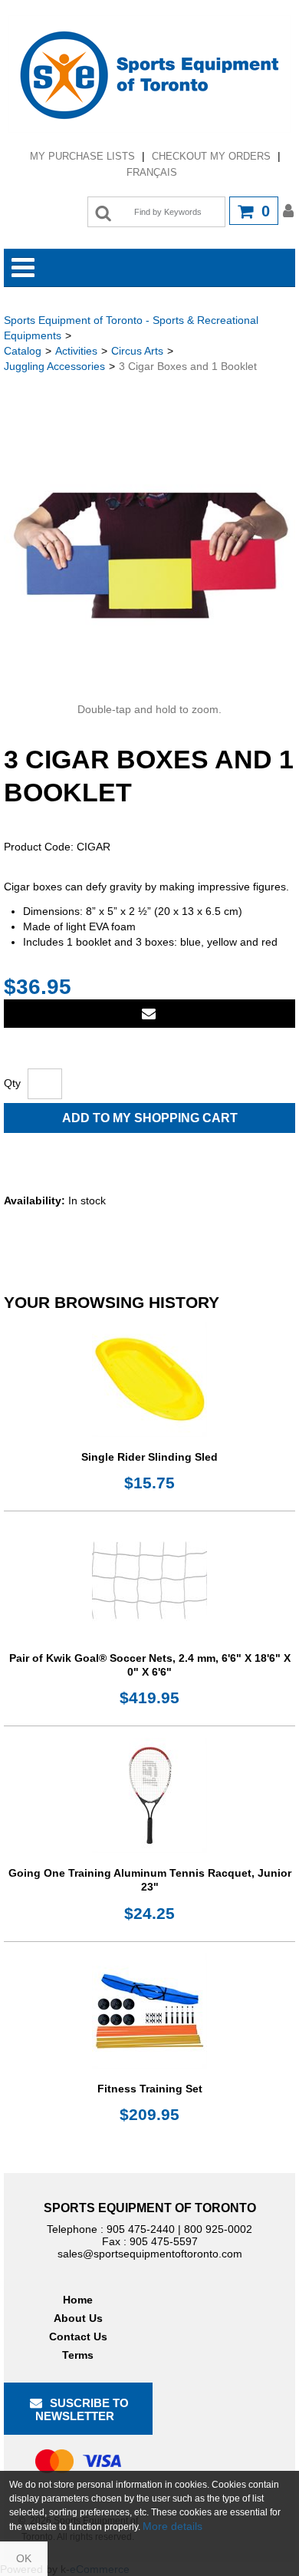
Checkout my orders (211, 156)
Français (152, 172)
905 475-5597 (164, 2241)
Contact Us (78, 2337)
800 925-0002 (218, 2229)
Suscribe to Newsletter (82, 2409)
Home (78, 2300)
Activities (76, 351)
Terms (78, 2355)
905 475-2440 (141, 2229)
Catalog (23, 351)
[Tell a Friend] (149, 1014)
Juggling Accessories (54, 366)
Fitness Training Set (150, 2089)
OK (24, 2558)
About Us (78, 2318)
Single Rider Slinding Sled (149, 1457)
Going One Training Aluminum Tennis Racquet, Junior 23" (150, 1880)
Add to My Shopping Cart (150, 1118)
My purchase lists (82, 156)
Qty (12, 1083)
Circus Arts (137, 351)
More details (172, 2526)
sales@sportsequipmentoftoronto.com (150, 2254)
